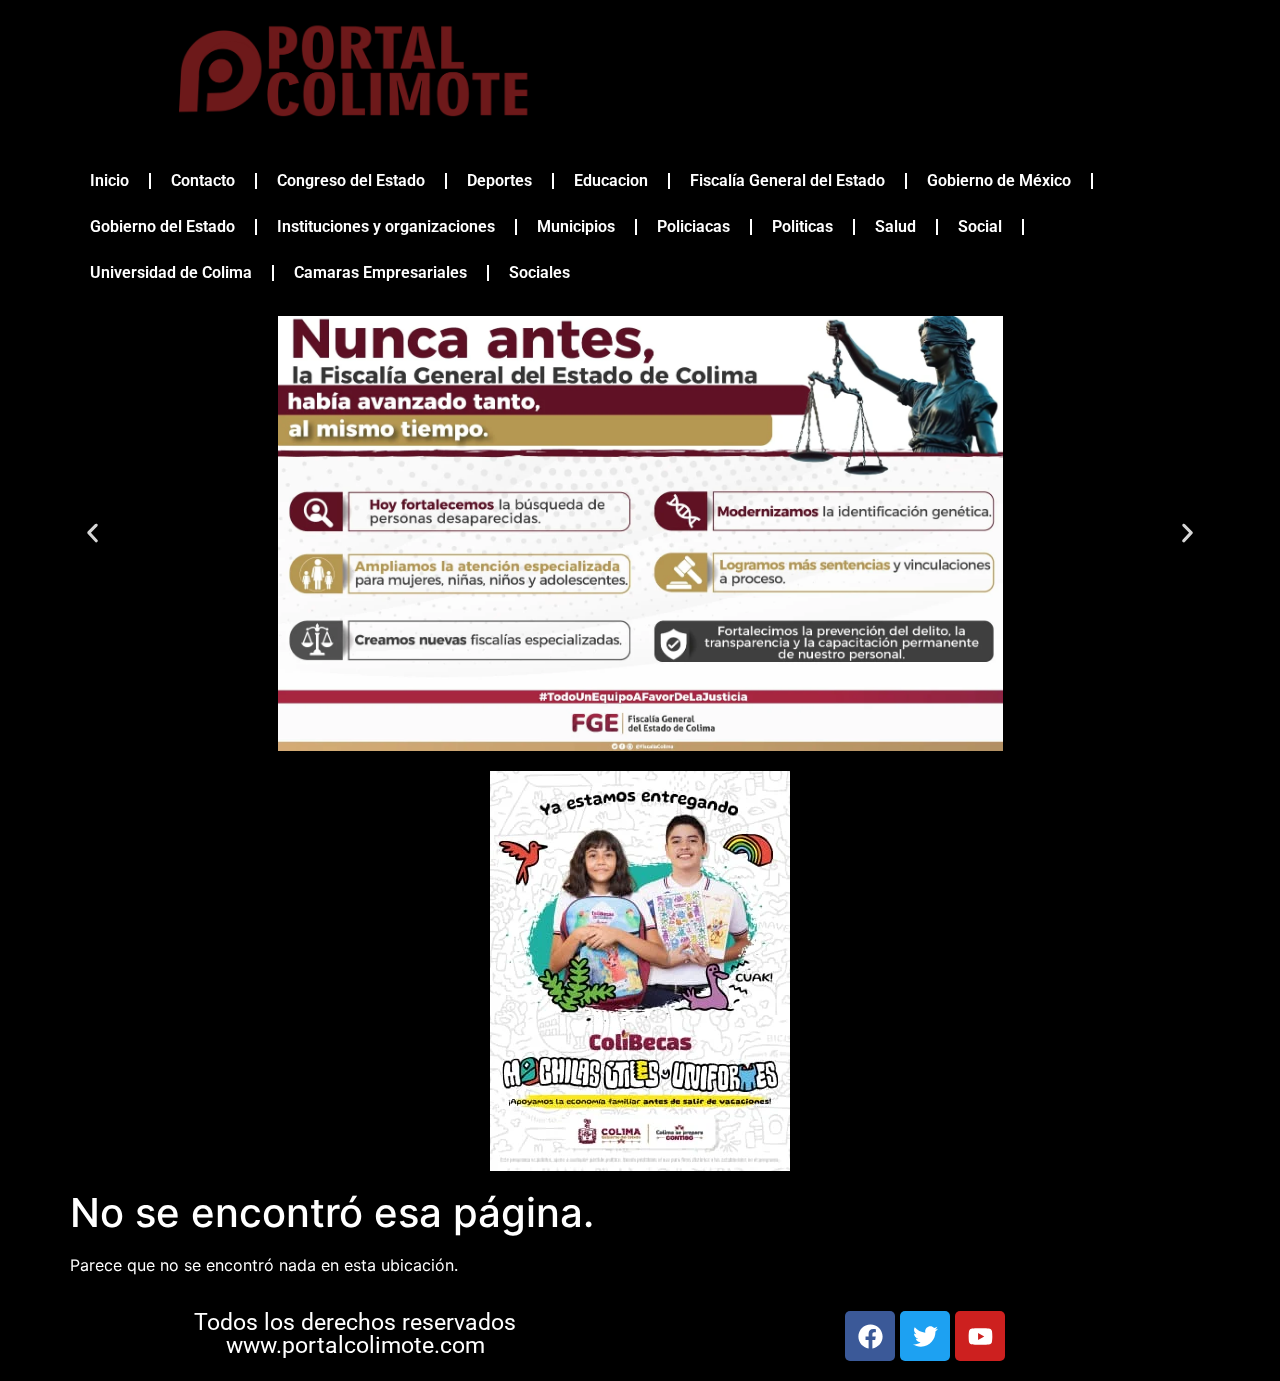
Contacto (203, 180)
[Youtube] (980, 1336)
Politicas (802, 226)
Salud (895, 226)
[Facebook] (870, 1336)
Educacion (611, 180)
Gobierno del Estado (162, 226)
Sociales (539, 272)
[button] (92, 533)
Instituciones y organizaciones (386, 226)
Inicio (109, 180)
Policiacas (693, 226)
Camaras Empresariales (380, 272)
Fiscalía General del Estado (787, 180)
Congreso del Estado (351, 180)
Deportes (499, 180)
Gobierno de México (999, 180)
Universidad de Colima (171, 272)
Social (980, 226)
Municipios (576, 226)
